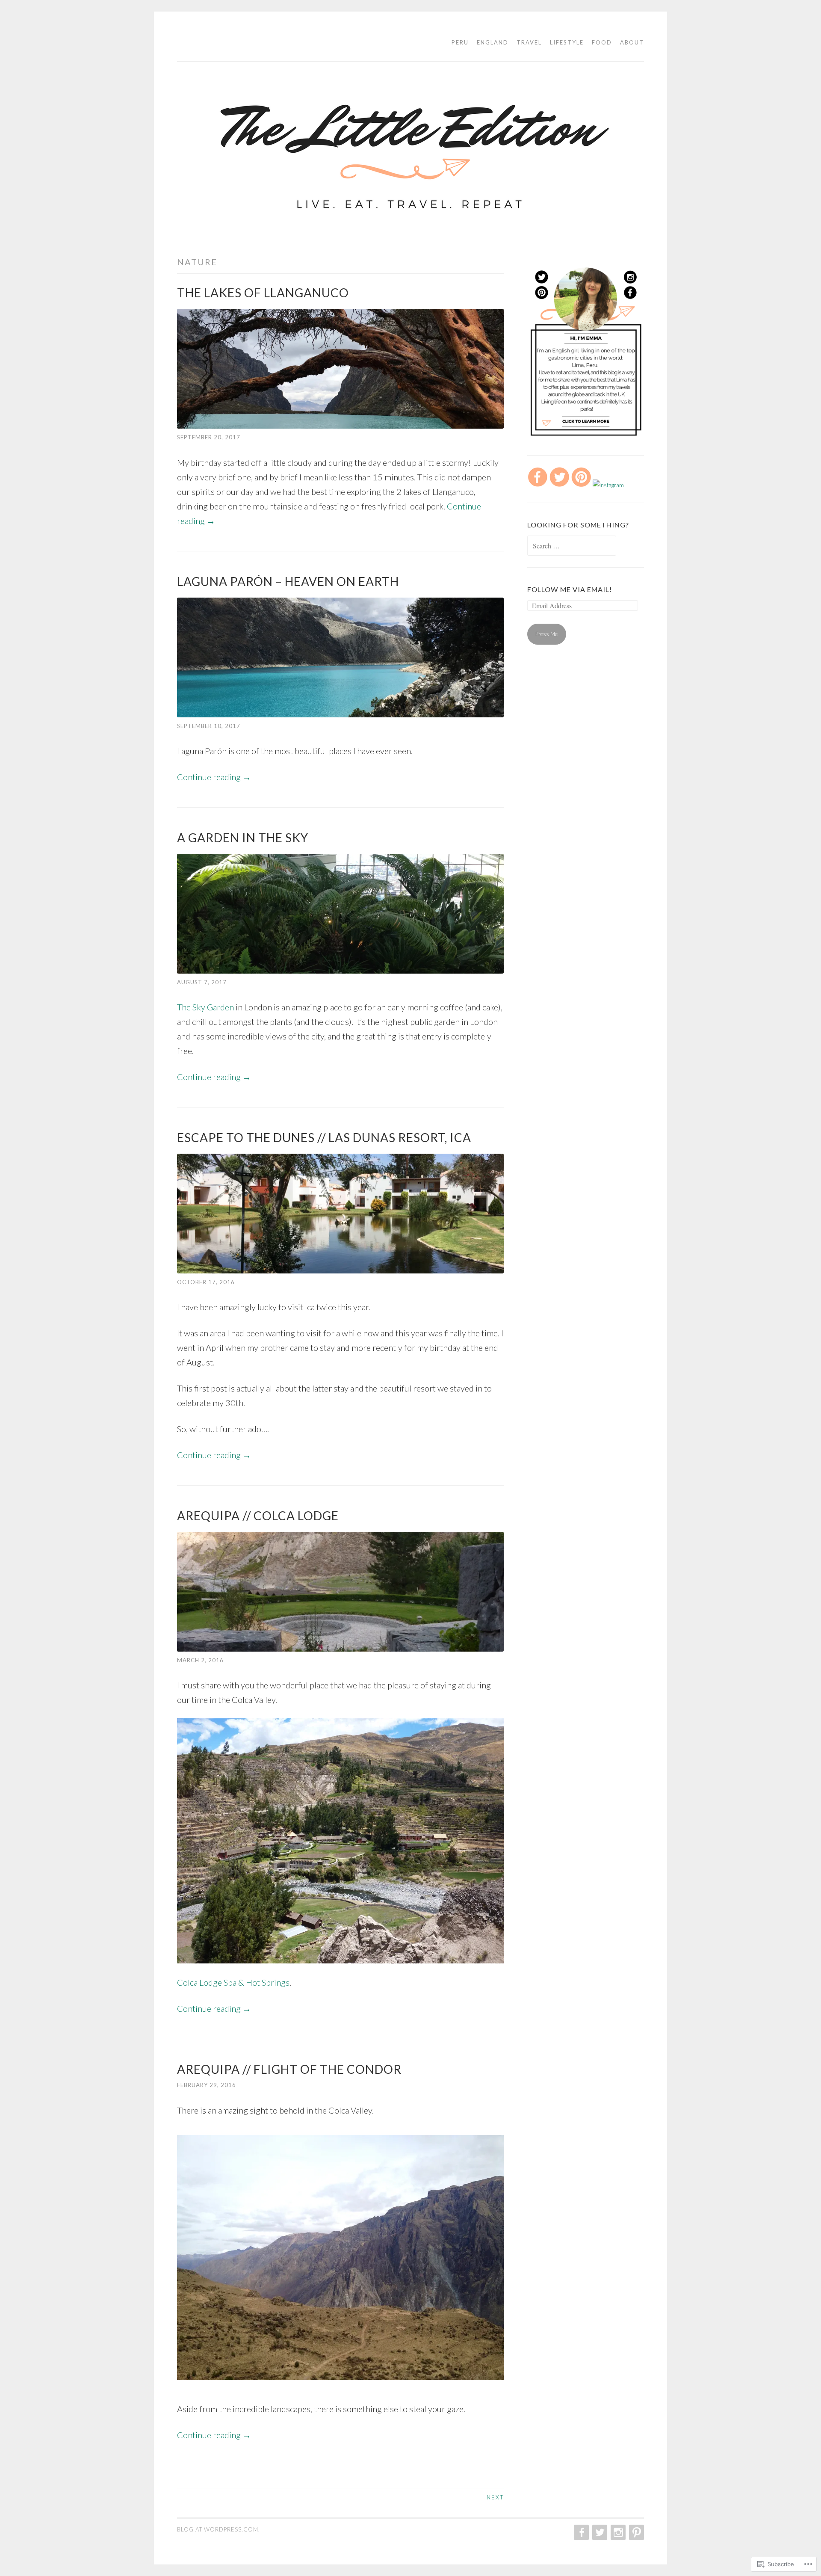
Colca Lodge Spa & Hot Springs (233, 1982)
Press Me (546, 634)
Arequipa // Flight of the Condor (289, 2069)
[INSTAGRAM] (617, 2532)
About (632, 42)
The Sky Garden (205, 1007)
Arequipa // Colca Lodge (258, 1516)
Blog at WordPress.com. (219, 2529)
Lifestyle (567, 42)
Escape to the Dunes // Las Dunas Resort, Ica (324, 1137)
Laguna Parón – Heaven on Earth (288, 581)
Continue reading (214, 777)
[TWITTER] (599, 2532)
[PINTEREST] (636, 2532)
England (493, 42)
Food (602, 42)
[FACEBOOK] (580, 2532)
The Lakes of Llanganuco (263, 293)
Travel (529, 42)
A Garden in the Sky (243, 838)
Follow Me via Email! (570, 589)
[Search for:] (572, 546)
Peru (460, 42)
